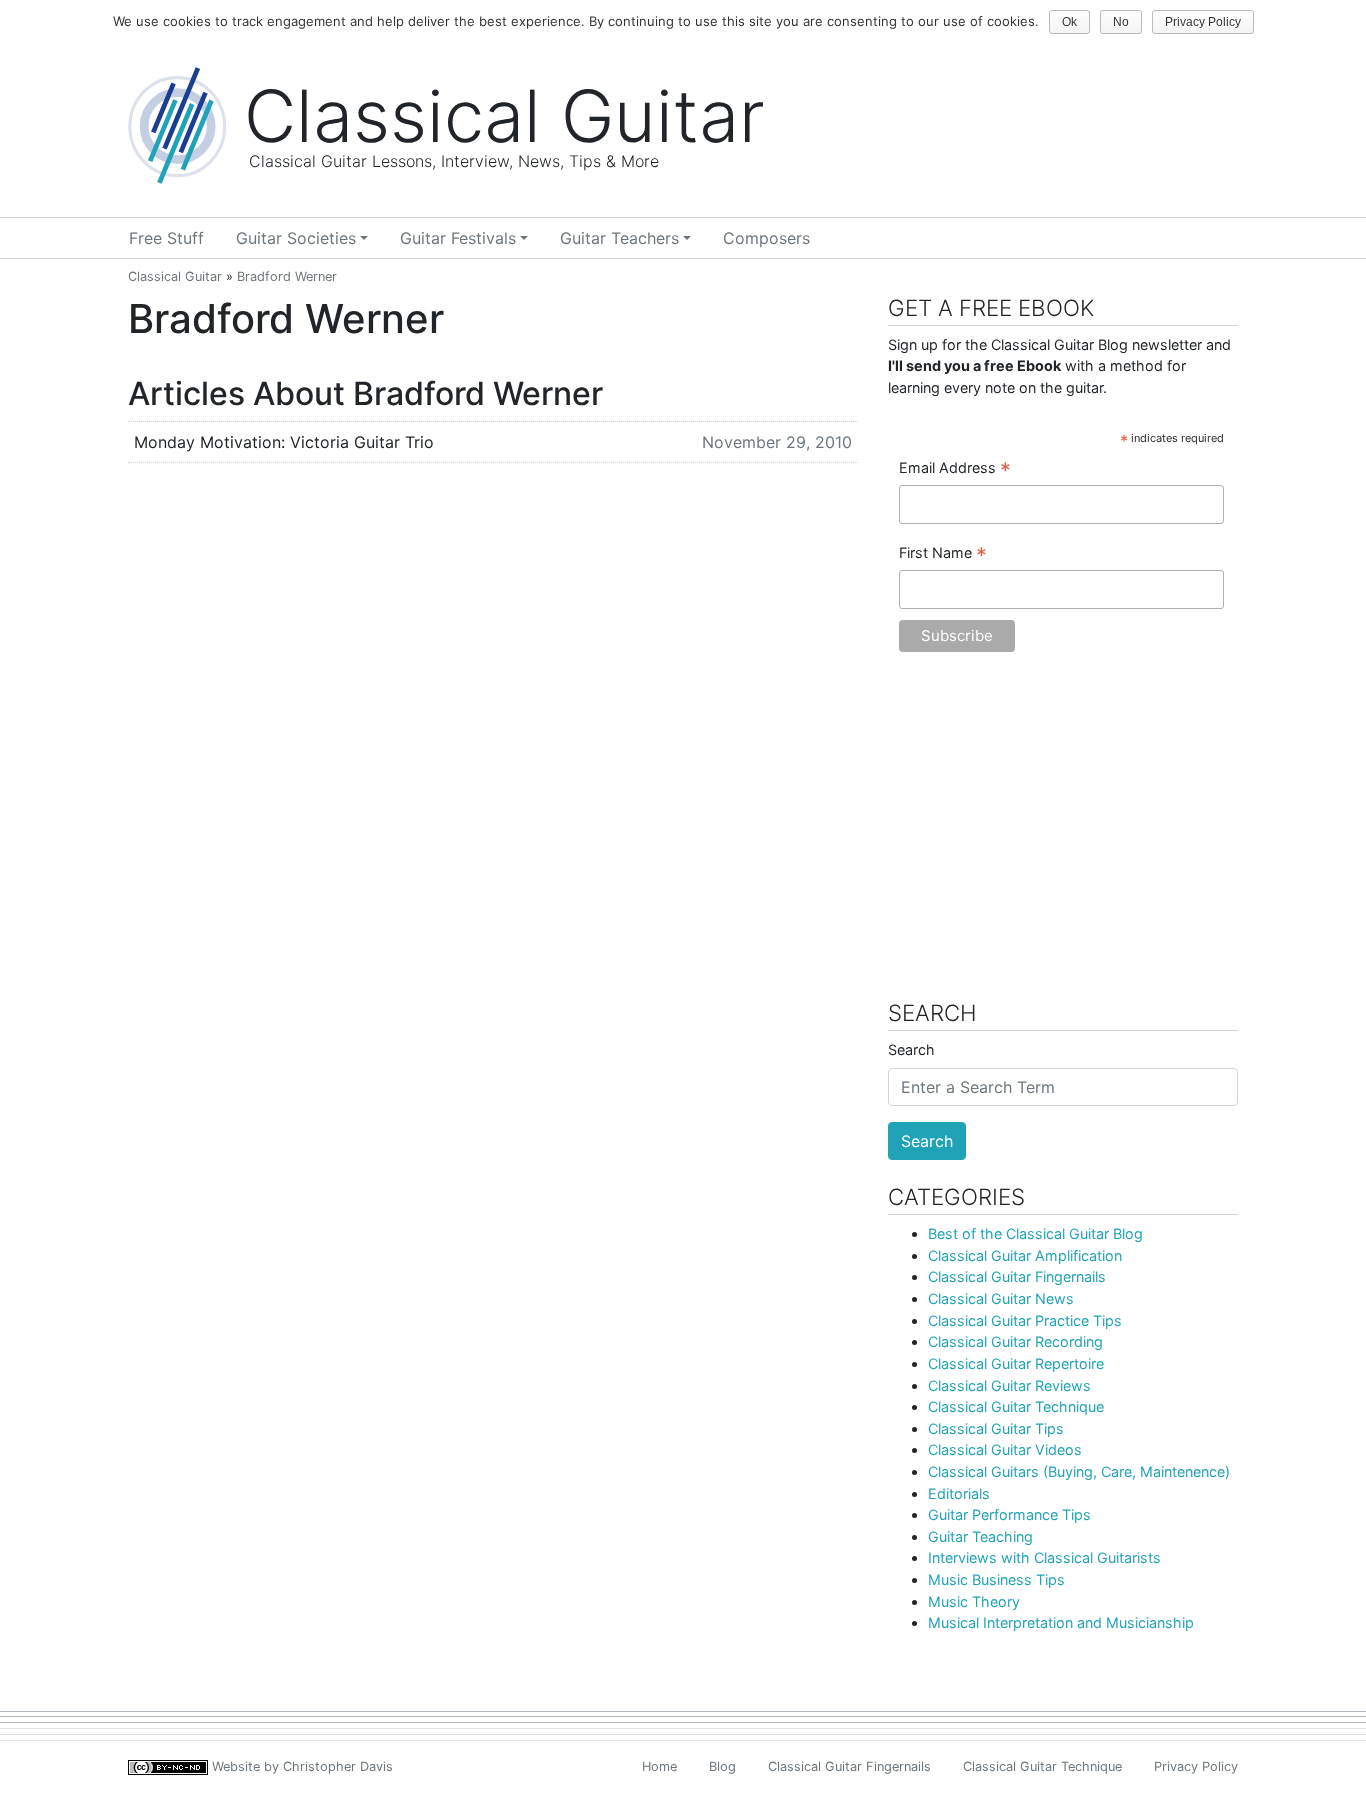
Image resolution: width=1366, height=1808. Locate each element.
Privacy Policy (1196, 1766)
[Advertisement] (1063, 836)
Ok (1069, 22)
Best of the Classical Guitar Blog (1035, 1233)
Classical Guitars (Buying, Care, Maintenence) (1079, 1471)
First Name (943, 554)
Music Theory (974, 1601)
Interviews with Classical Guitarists (1044, 1557)
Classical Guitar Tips (996, 1428)
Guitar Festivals (458, 238)
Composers (766, 238)
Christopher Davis (338, 1766)
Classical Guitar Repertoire (1016, 1363)
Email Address (955, 469)
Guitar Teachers (619, 238)
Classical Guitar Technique (1016, 1406)
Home (659, 1766)
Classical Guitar (175, 276)
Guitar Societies (296, 238)
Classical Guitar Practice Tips (1025, 1320)
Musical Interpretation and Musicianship (1061, 1622)
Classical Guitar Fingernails (1017, 1276)
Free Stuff (166, 238)
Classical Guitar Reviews (1009, 1385)
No (1121, 22)
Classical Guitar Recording (1015, 1341)
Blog (722, 1766)
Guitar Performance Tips (1009, 1514)
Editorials (959, 1493)
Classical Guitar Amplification (1025, 1255)
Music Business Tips (996, 1579)
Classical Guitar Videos (1005, 1449)
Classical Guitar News (1001, 1298)
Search (911, 1049)
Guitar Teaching (980, 1536)
